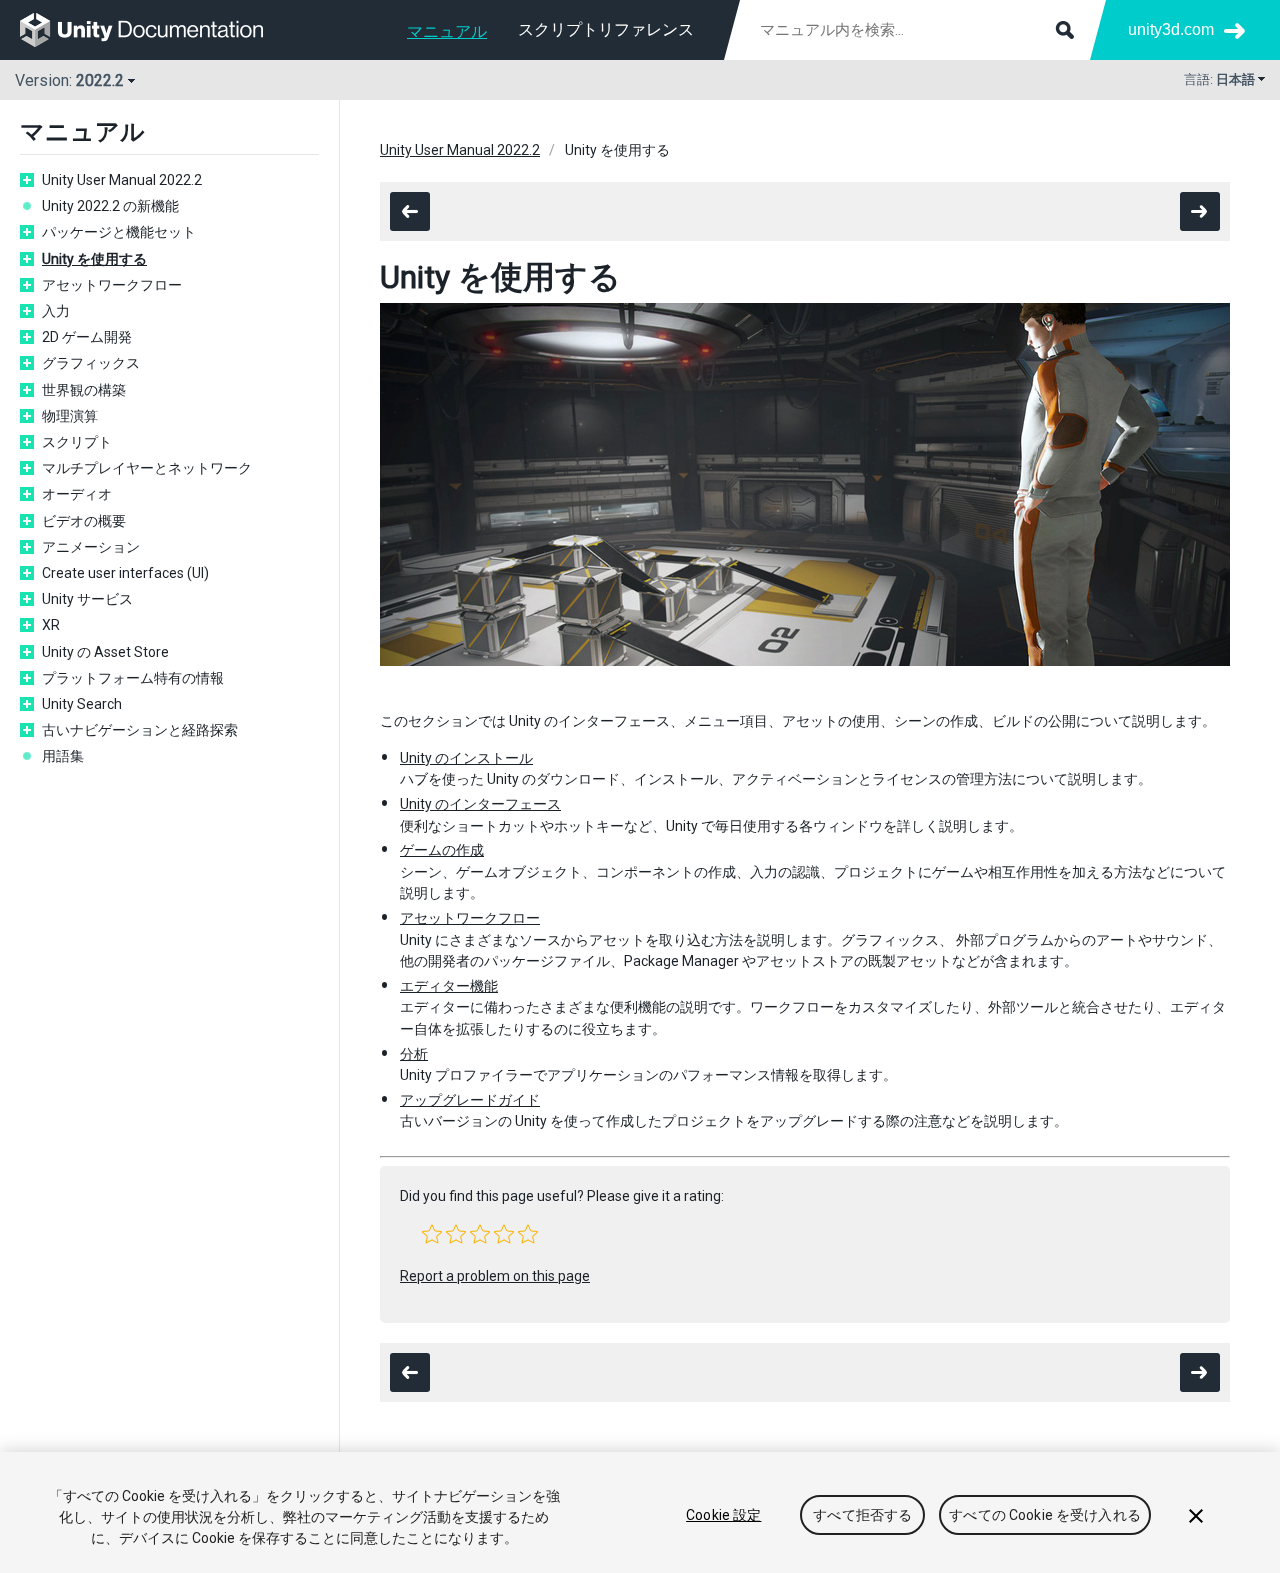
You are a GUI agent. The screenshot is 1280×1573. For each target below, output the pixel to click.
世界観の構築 (84, 390)
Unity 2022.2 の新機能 (110, 206)
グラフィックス (91, 363)
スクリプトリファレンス (606, 29)
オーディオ (77, 494)
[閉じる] (1196, 1516)
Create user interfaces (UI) (125, 573)
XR (51, 625)
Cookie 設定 (723, 1515)
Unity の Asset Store (105, 652)
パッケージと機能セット (119, 232)
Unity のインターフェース (480, 804)
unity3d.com (1171, 29)
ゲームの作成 (442, 850)
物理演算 (70, 416)
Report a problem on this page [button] (495, 1276)
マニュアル (447, 31)
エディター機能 (449, 986)
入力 (56, 311)
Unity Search (82, 704)
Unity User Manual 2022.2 (122, 180)
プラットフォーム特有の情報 (133, 678)
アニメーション (91, 547)
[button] (432, 1234)
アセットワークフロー (112, 285)
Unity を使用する (94, 259)
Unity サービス (87, 599)
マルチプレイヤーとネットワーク (147, 468)
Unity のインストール (466, 758)
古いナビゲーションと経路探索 (140, 730)
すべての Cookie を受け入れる (1045, 1515)
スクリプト (77, 442)
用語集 (63, 756)
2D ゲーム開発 (87, 337)
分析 (414, 1054)
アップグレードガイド (470, 1100)
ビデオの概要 (84, 521)
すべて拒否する (862, 1515)
